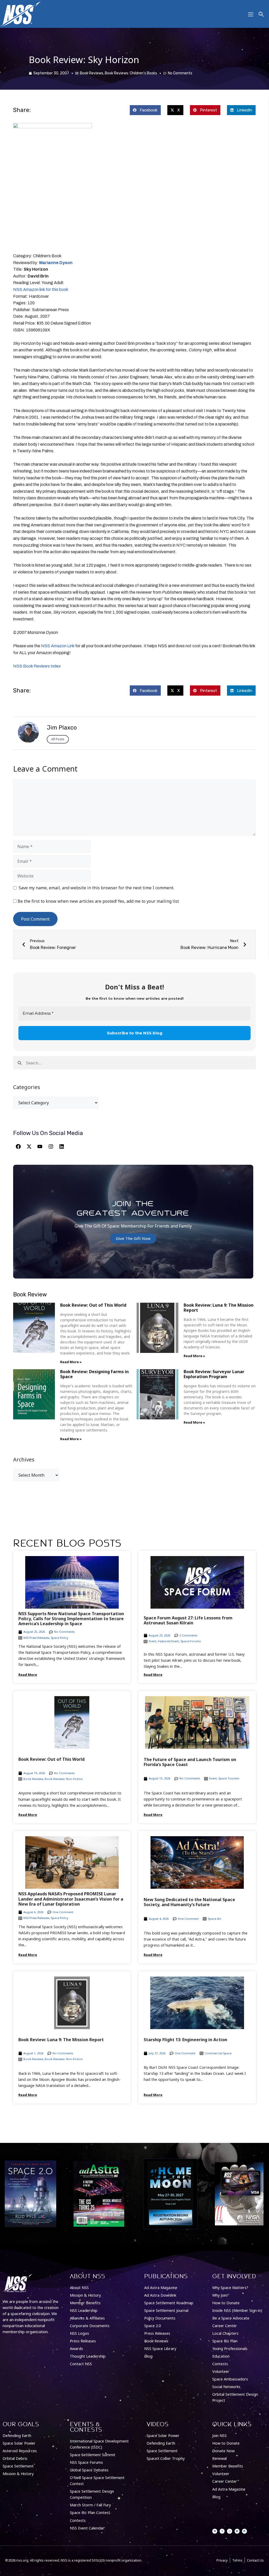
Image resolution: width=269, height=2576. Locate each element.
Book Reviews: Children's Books (131, 73)
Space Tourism (229, 1778)
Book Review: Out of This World (93, 1305)
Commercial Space (218, 2053)
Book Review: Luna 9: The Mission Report (219, 1308)
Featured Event (168, 1641)
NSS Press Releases (36, 1638)
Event (152, 1641)
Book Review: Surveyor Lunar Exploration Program (214, 1374)
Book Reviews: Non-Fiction (64, 1779)
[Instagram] (51, 1147)
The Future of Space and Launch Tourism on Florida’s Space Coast (190, 1762)
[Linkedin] (62, 1147)
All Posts (58, 739)
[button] (145, 110)
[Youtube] (40, 1147)
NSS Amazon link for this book (41, 289)
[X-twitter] (29, 1147)
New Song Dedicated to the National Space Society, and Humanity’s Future (189, 1902)
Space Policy (60, 1638)
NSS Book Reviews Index (37, 666)
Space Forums (191, 1641)
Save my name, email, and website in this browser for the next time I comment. (96, 888)
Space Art (214, 1919)
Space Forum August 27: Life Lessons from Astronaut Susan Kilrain (188, 1620)
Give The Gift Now (133, 1238)
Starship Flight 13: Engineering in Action (185, 2040)
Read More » (71, 1362)
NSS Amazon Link (58, 646)
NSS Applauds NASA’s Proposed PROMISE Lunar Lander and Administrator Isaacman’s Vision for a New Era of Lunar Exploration (71, 1899)
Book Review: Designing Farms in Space (94, 1374)
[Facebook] (18, 1147)
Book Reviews (92, 73)
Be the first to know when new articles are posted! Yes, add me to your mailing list (98, 901)
